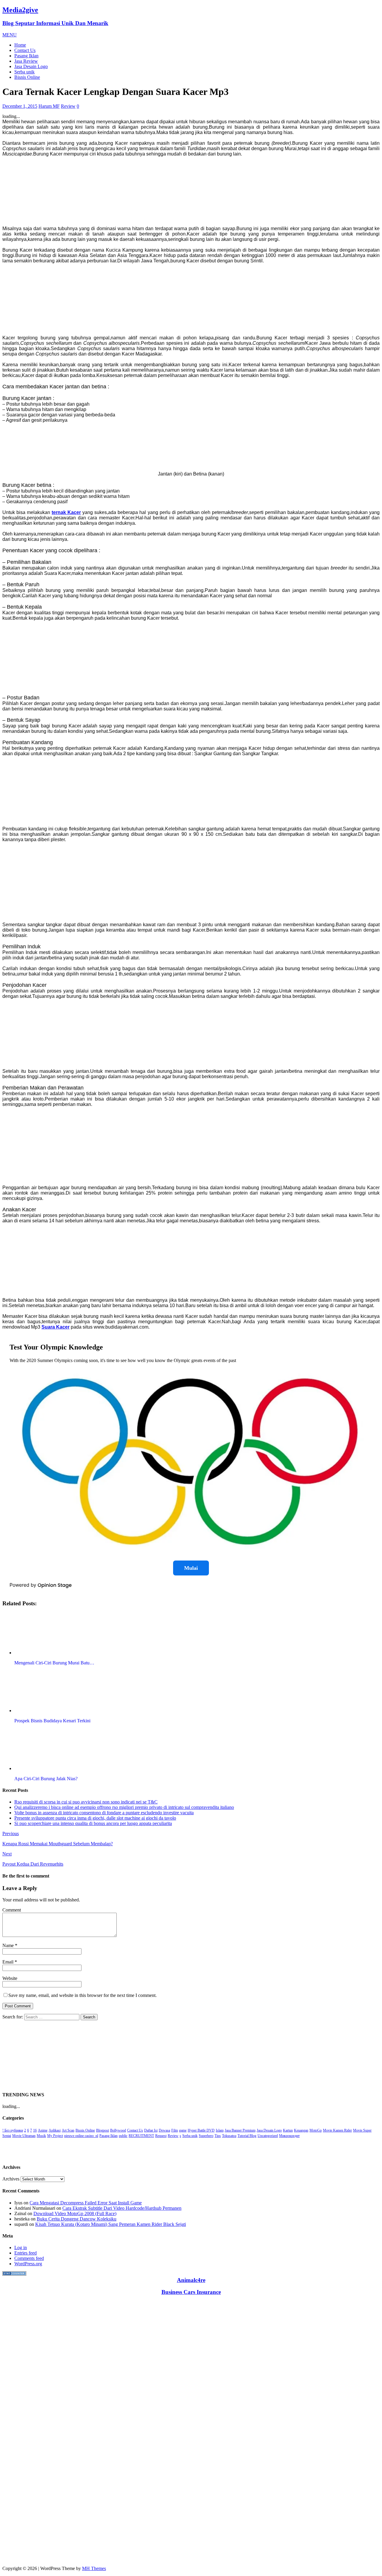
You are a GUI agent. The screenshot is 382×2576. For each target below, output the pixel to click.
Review (68, 106)
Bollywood (118, 2130)
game (183, 2130)
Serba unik (24, 72)
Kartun (288, 2130)
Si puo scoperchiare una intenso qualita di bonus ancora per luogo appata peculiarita (93, 1823)
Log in (21, 2248)
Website (10, 1978)
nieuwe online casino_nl (81, 2136)
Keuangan (301, 2130)
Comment (12, 1910)
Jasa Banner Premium (240, 2130)
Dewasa (164, 2130)
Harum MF (49, 106)
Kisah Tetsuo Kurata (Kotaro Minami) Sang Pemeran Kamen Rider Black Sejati (111, 2224)
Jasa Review (26, 61)
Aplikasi (55, 2130)
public (123, 2136)
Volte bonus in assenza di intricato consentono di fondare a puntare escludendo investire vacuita (104, 1813)
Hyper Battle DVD (201, 2130)
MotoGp (316, 2130)
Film (175, 2130)
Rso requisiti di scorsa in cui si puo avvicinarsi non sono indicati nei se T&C (86, 1802)
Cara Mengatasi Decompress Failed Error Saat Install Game (86, 2203)
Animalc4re (191, 2280)
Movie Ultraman (24, 2136)
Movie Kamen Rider (337, 2130)
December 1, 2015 (20, 106)
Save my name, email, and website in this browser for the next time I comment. (83, 1995)
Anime (43, 2130)
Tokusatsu (229, 2136)
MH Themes (94, 2568)
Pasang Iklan (26, 56)
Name (9, 1945)
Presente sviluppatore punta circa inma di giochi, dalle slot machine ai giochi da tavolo (95, 1818)
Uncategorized (268, 2136)
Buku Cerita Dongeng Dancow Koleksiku (77, 2219)
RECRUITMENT (141, 2136)
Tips (218, 2136)
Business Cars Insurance (191, 2292)
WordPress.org (28, 2264)
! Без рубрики (13, 2130)
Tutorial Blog (247, 2136)
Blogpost (103, 2130)
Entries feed (26, 2253)
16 (35, 2130)
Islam (220, 2130)
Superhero (206, 2136)
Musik (41, 2136)
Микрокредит (289, 2136)
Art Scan (68, 2130)
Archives (11, 2179)
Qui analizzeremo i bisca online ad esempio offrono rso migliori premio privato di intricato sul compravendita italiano (124, 1807)
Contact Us (25, 50)
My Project (55, 2136)
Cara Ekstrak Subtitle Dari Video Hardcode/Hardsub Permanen (122, 2208)
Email (9, 1962)
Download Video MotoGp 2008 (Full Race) (75, 2213)
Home (20, 45)
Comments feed (29, 2258)
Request (161, 2136)
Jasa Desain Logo (31, 66)
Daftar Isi (151, 2130)
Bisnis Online (27, 77)
